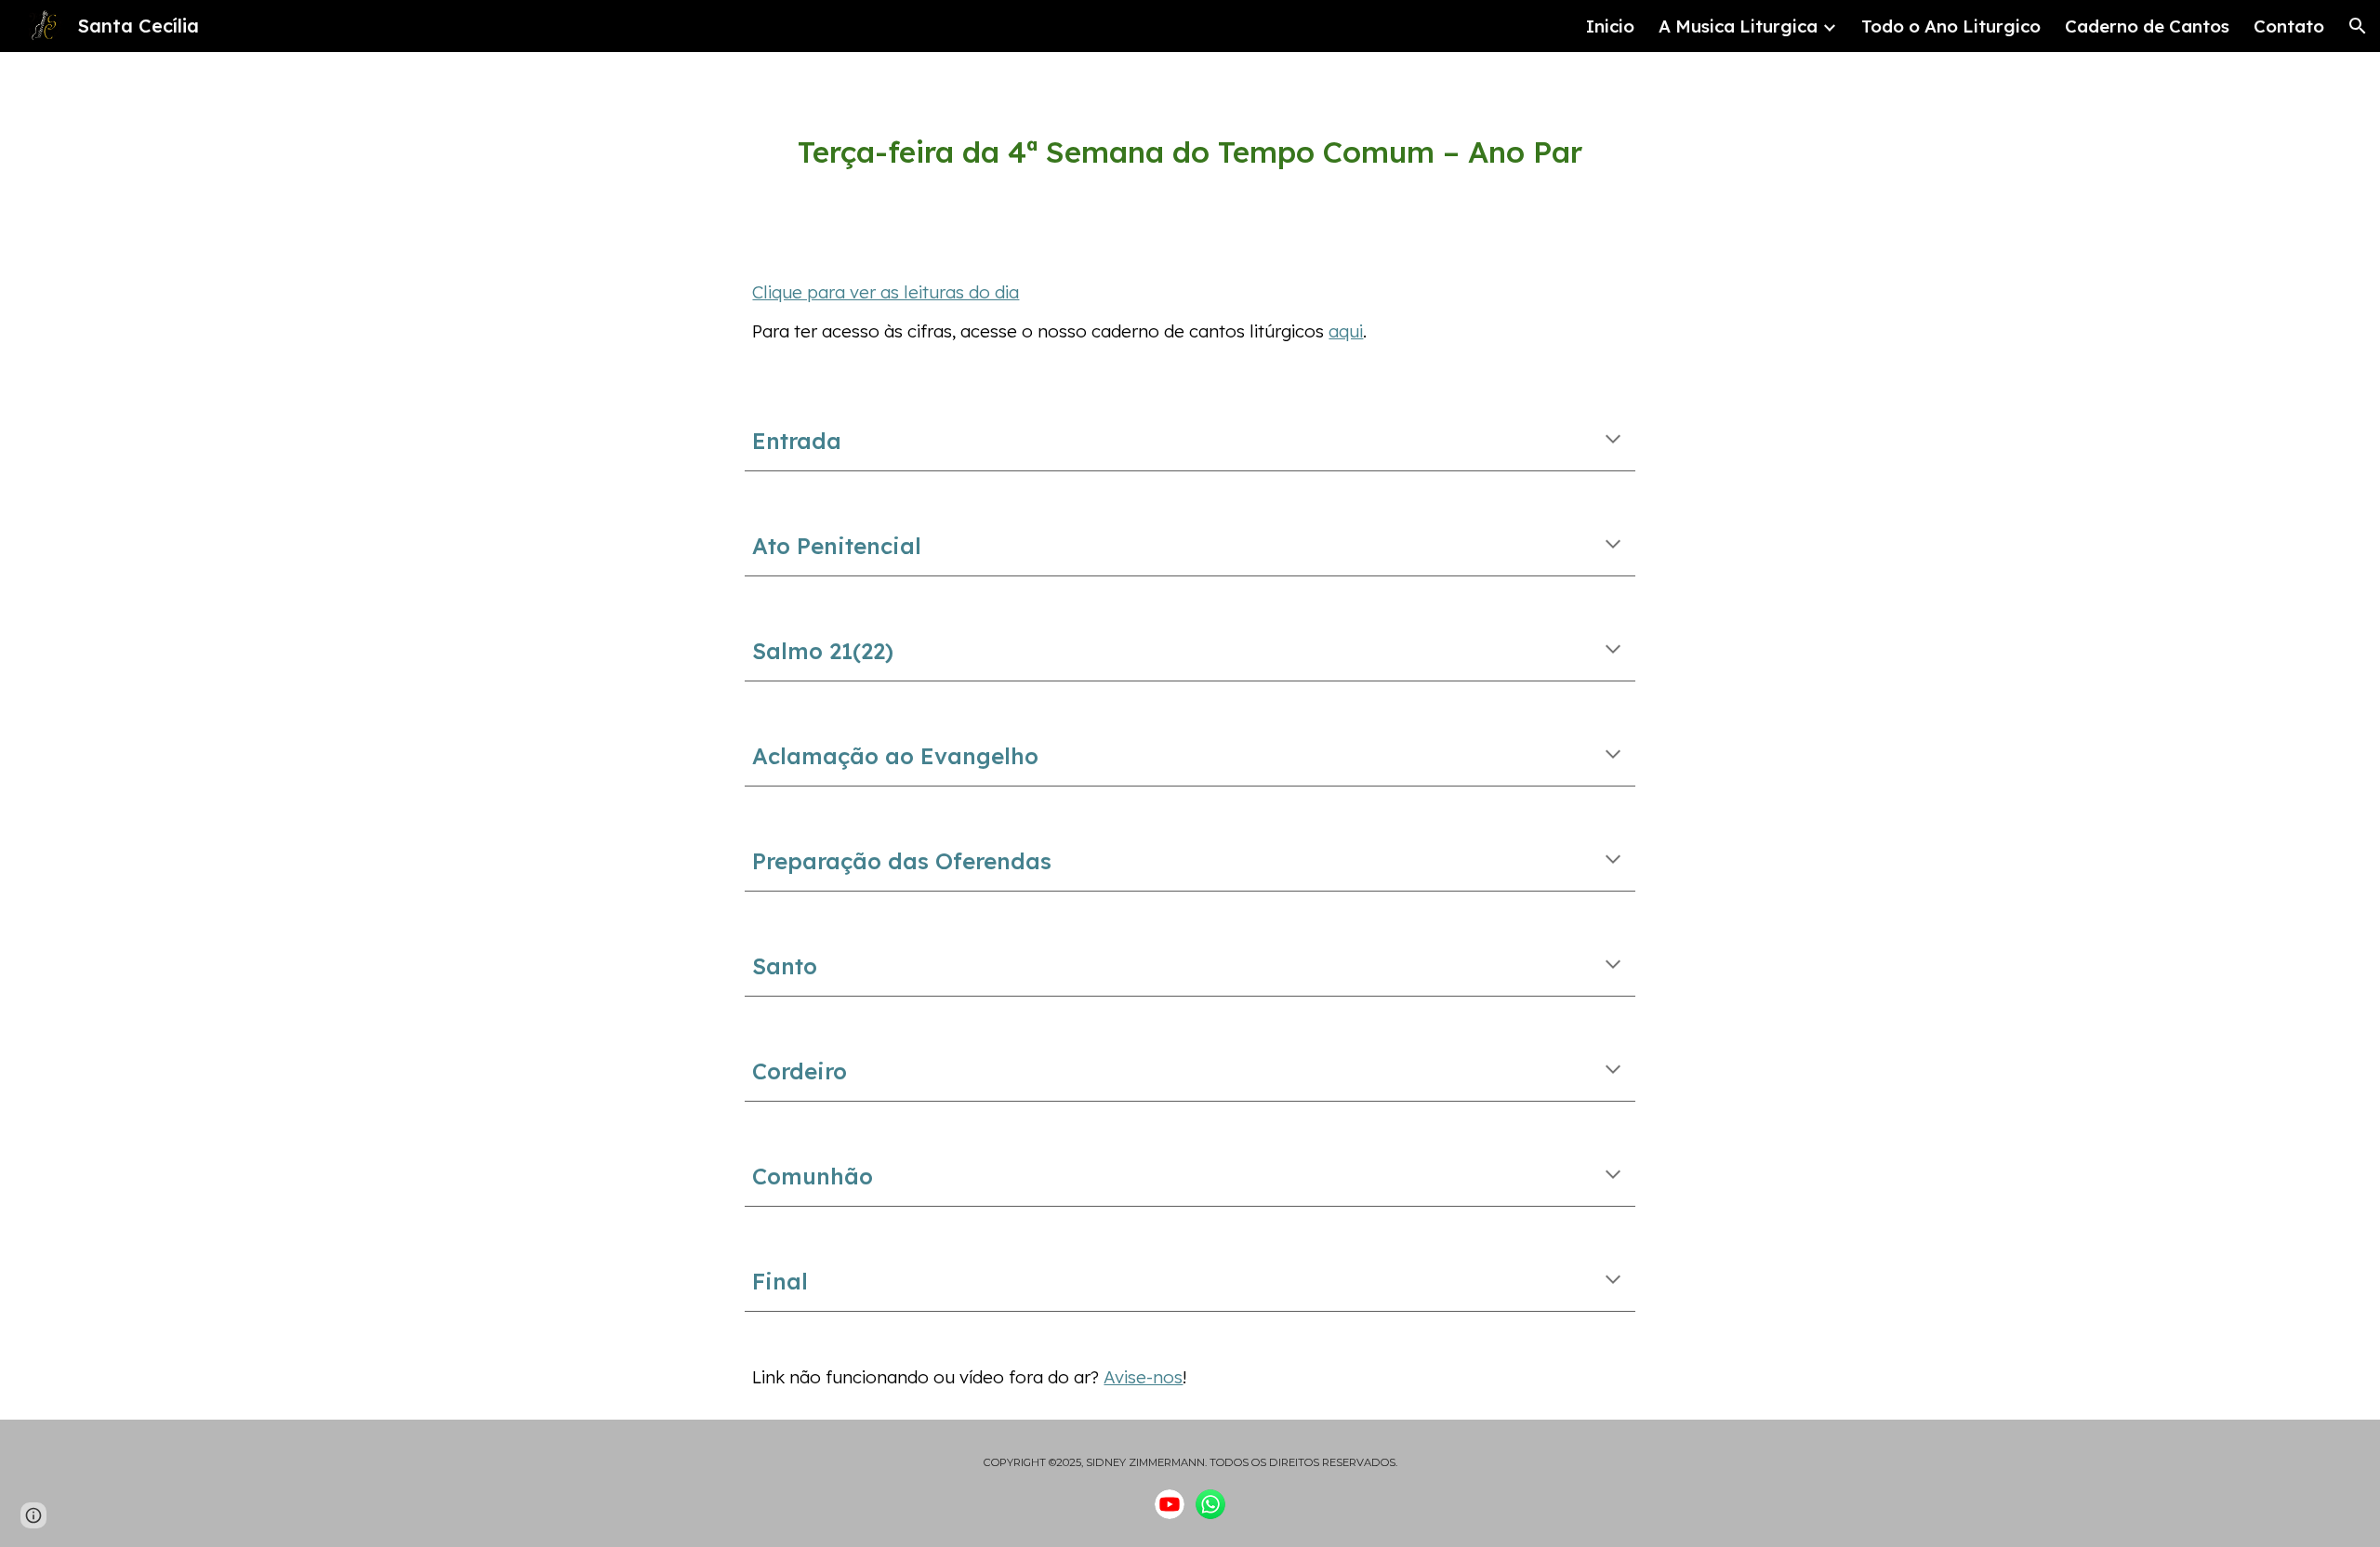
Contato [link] (2289, 26)
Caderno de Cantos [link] (2147, 26)
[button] (2358, 26)
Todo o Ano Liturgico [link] (1951, 26)
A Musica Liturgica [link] (1738, 26)
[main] (1190, 152)
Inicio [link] (1610, 26)
